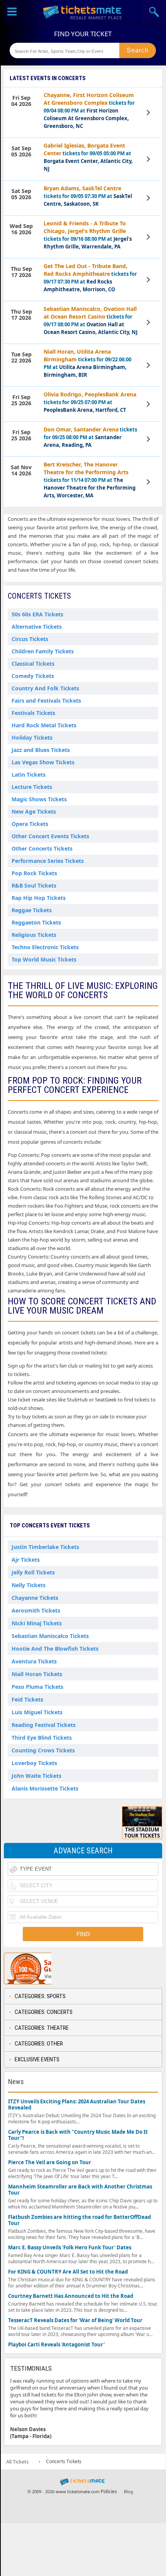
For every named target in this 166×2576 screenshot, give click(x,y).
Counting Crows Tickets (43, 1750)
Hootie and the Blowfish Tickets (55, 1649)
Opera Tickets (30, 824)
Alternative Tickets (37, 627)
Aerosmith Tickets (36, 1610)
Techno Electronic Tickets (45, 947)
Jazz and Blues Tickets (41, 750)
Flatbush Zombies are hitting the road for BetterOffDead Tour (80, 2220)
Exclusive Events (37, 2059)
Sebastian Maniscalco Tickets (50, 1636)
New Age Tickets (34, 811)
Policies (109, 2491)
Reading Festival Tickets (44, 1725)
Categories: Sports (40, 1996)
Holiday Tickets (32, 738)
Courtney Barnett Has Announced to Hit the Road (71, 2296)
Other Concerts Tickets (42, 848)
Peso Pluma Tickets (37, 1687)
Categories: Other (39, 2044)
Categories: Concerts (44, 2012)
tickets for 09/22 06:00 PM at (87, 363)
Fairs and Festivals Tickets (46, 701)
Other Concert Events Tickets (50, 836)
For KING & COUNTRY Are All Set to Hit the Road (68, 2272)
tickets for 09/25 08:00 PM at (90, 437)
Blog (129, 2491)
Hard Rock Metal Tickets (44, 725)
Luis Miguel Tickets (37, 1712)
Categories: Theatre (42, 2028)
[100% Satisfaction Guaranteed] (44, 1969)
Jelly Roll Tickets (33, 1572)
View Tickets (149, 112)
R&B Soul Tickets (34, 885)
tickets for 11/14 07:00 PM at (90, 480)
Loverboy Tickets (34, 1763)
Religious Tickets (34, 935)
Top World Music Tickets (44, 959)
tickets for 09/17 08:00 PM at (91, 320)
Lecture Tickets (32, 787)
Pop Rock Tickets (34, 873)
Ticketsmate (83, 12)
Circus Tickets (30, 639)
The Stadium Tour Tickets (142, 1833)
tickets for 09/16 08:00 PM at (88, 235)
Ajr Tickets (26, 1560)
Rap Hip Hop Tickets (39, 898)
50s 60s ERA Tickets (37, 614)
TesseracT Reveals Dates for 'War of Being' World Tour (75, 2320)
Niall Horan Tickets (37, 1674)
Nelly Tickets (29, 1585)
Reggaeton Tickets (36, 922)
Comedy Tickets (33, 676)
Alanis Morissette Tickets (45, 1788)
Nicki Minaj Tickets (37, 1623)
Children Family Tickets (43, 651)
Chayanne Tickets (35, 1598)
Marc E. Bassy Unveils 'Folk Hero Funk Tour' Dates (70, 2248)
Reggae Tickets (32, 910)
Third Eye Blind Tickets (42, 1738)
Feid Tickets (27, 1699)
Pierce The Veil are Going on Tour (50, 2162)
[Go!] (138, 50)
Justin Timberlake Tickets (45, 1547)
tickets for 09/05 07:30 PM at (88, 196)
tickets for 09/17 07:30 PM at (90, 278)
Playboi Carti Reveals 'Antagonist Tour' (56, 2345)
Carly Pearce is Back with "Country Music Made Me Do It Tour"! (78, 2135)
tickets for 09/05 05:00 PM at (88, 157)
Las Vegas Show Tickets (43, 762)
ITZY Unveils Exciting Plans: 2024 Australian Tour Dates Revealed (77, 2105)
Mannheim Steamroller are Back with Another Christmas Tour (80, 2190)
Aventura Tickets (34, 1661)
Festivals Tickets (33, 713)
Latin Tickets (29, 774)
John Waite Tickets (36, 1776)
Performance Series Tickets (48, 861)
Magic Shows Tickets (39, 799)
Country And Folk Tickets (45, 688)
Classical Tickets (33, 664)
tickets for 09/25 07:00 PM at (90, 402)
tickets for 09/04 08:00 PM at (89, 110)
